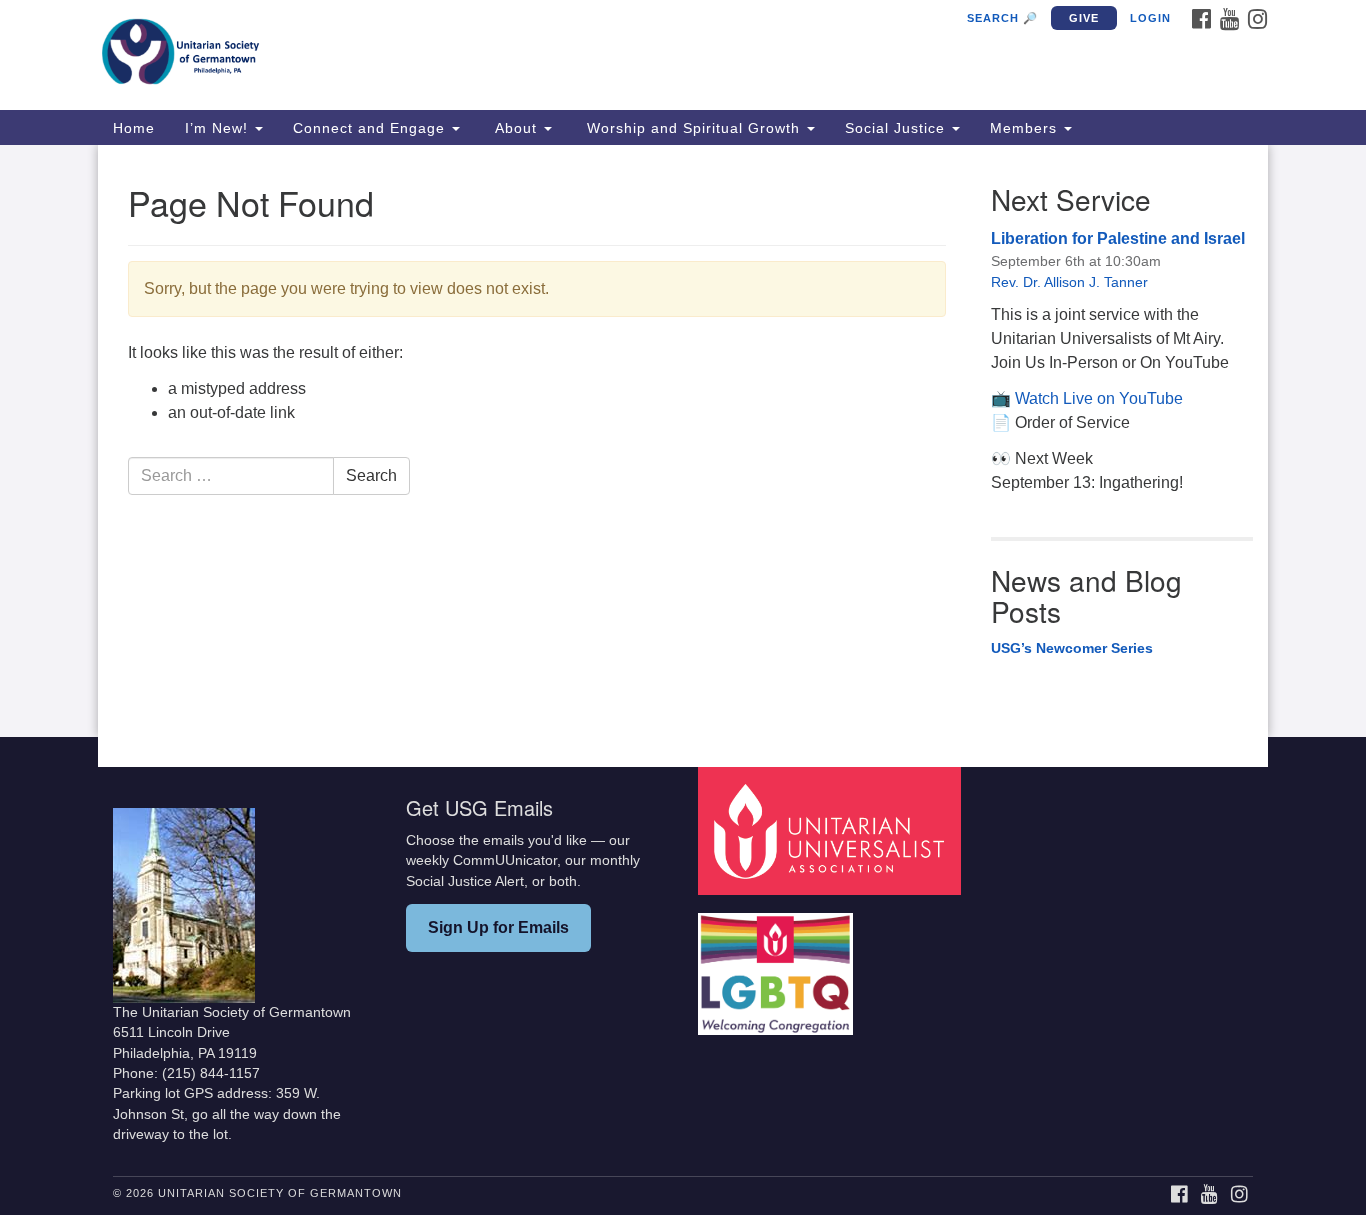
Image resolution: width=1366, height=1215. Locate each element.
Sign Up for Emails (498, 927)
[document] (683, 441)
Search (371, 475)
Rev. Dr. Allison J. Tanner (1069, 282)
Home (134, 128)
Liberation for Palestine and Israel (1118, 238)
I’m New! (219, 128)
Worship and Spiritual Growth (693, 128)
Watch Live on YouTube (1099, 398)
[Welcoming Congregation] (778, 963)
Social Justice (897, 128)
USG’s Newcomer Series (1072, 648)
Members (1026, 128)
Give (1084, 18)
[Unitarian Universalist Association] (832, 829)
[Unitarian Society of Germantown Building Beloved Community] (439, 55)
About (516, 128)
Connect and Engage (371, 128)
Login (1150, 18)
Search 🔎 (1002, 18)
